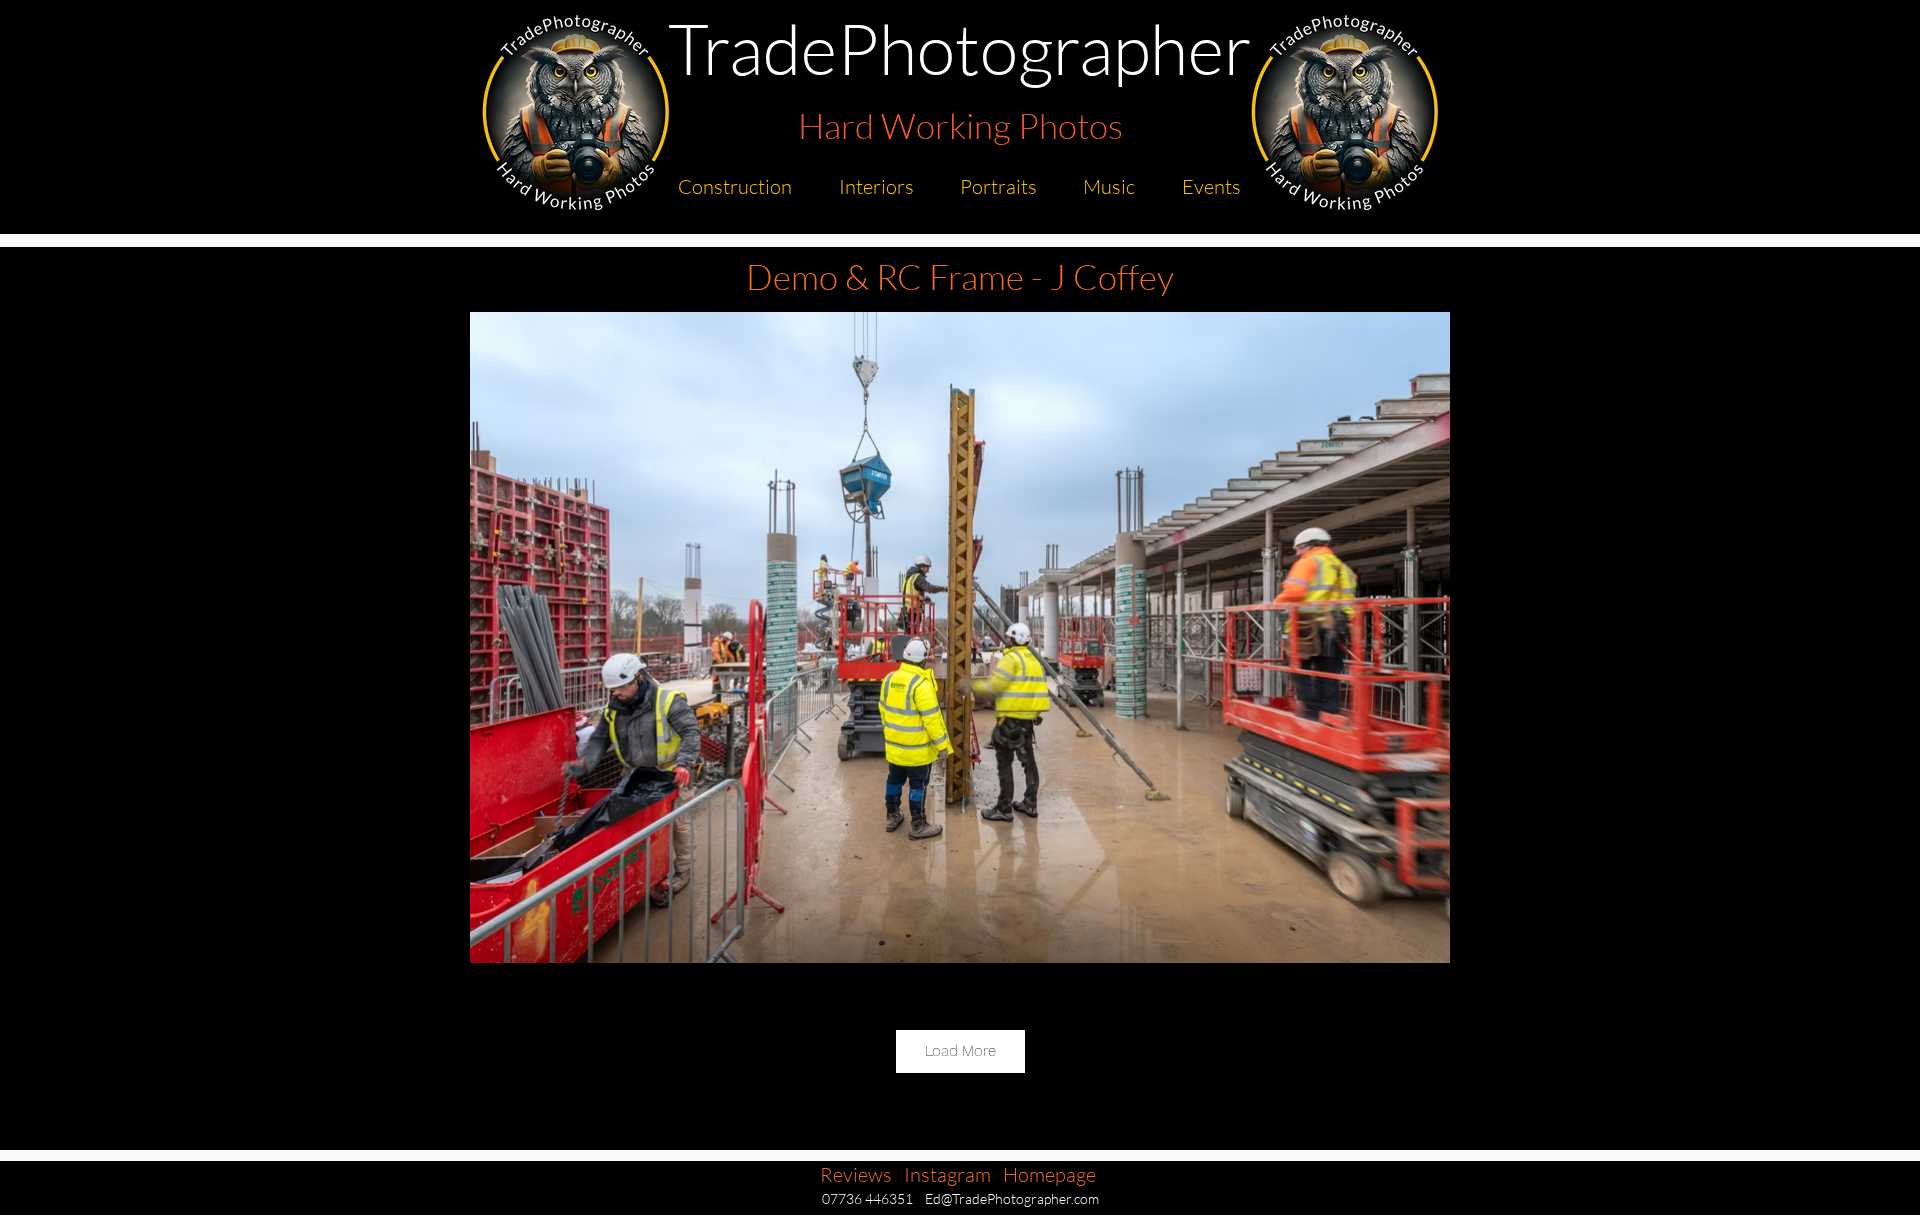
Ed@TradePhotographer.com (1012, 1198)
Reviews (856, 1174)
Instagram (947, 1174)
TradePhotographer (960, 47)
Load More (960, 1051)
